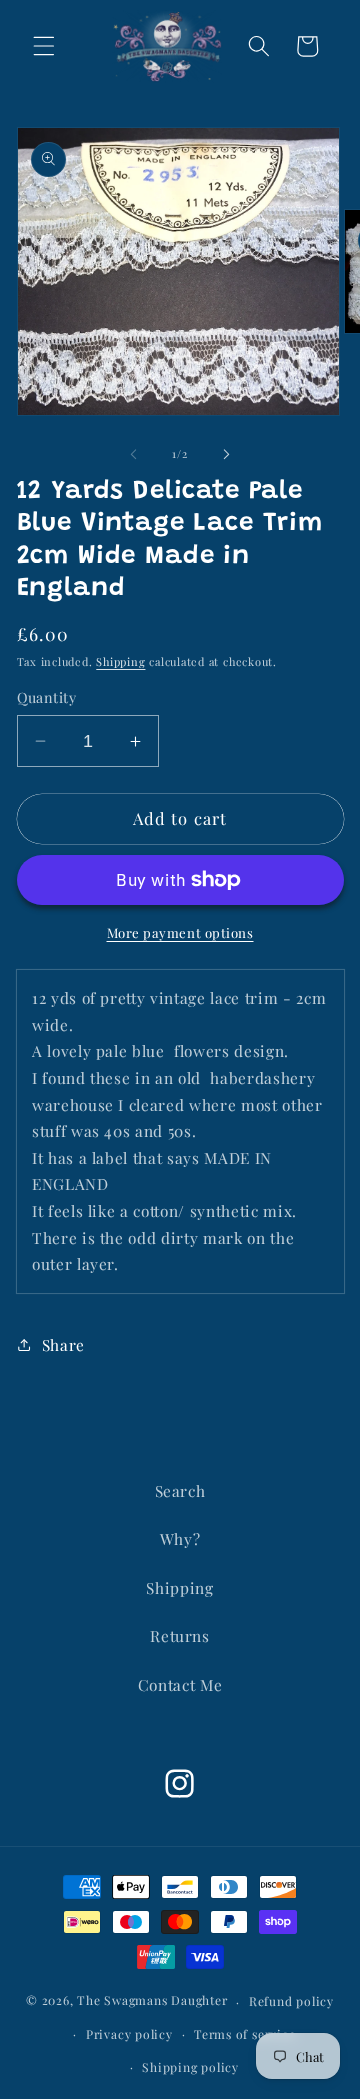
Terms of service (244, 2034)
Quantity (47, 697)
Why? (180, 1538)
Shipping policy (190, 2067)
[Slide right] (226, 454)
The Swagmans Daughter (152, 2001)
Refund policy (291, 2001)
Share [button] (63, 1344)
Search (180, 1490)
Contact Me (180, 1684)
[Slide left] (134, 454)
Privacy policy (129, 2034)
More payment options (180, 932)
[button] (44, 46)
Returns (180, 1635)
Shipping (120, 661)
